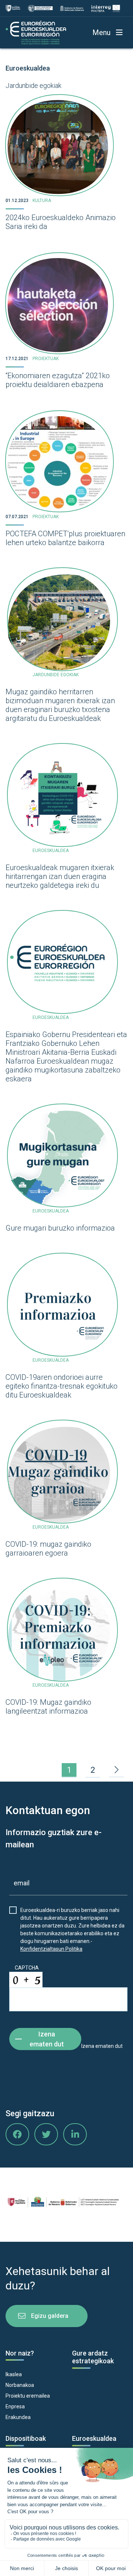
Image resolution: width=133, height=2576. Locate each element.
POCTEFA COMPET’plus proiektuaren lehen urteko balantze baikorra (65, 538)
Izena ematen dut (47, 2039)
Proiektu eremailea (28, 2396)
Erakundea (18, 2417)
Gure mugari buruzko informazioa (60, 1228)
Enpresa (15, 2406)
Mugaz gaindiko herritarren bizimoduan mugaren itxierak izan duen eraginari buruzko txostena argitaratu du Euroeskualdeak (60, 705)
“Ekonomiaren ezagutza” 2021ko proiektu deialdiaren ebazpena (58, 380)
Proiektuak (46, 359)
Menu (101, 33)
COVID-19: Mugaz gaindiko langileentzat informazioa (48, 1707)
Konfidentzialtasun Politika (51, 1949)
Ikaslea (14, 2374)
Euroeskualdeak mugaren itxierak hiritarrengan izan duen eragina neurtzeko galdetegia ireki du (60, 876)
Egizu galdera (50, 2316)
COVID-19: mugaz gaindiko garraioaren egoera (48, 1549)
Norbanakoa (20, 2385)
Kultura (42, 201)
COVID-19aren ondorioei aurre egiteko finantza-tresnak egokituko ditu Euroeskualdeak (62, 1386)
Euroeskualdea (28, 68)
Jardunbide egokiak (33, 85)
